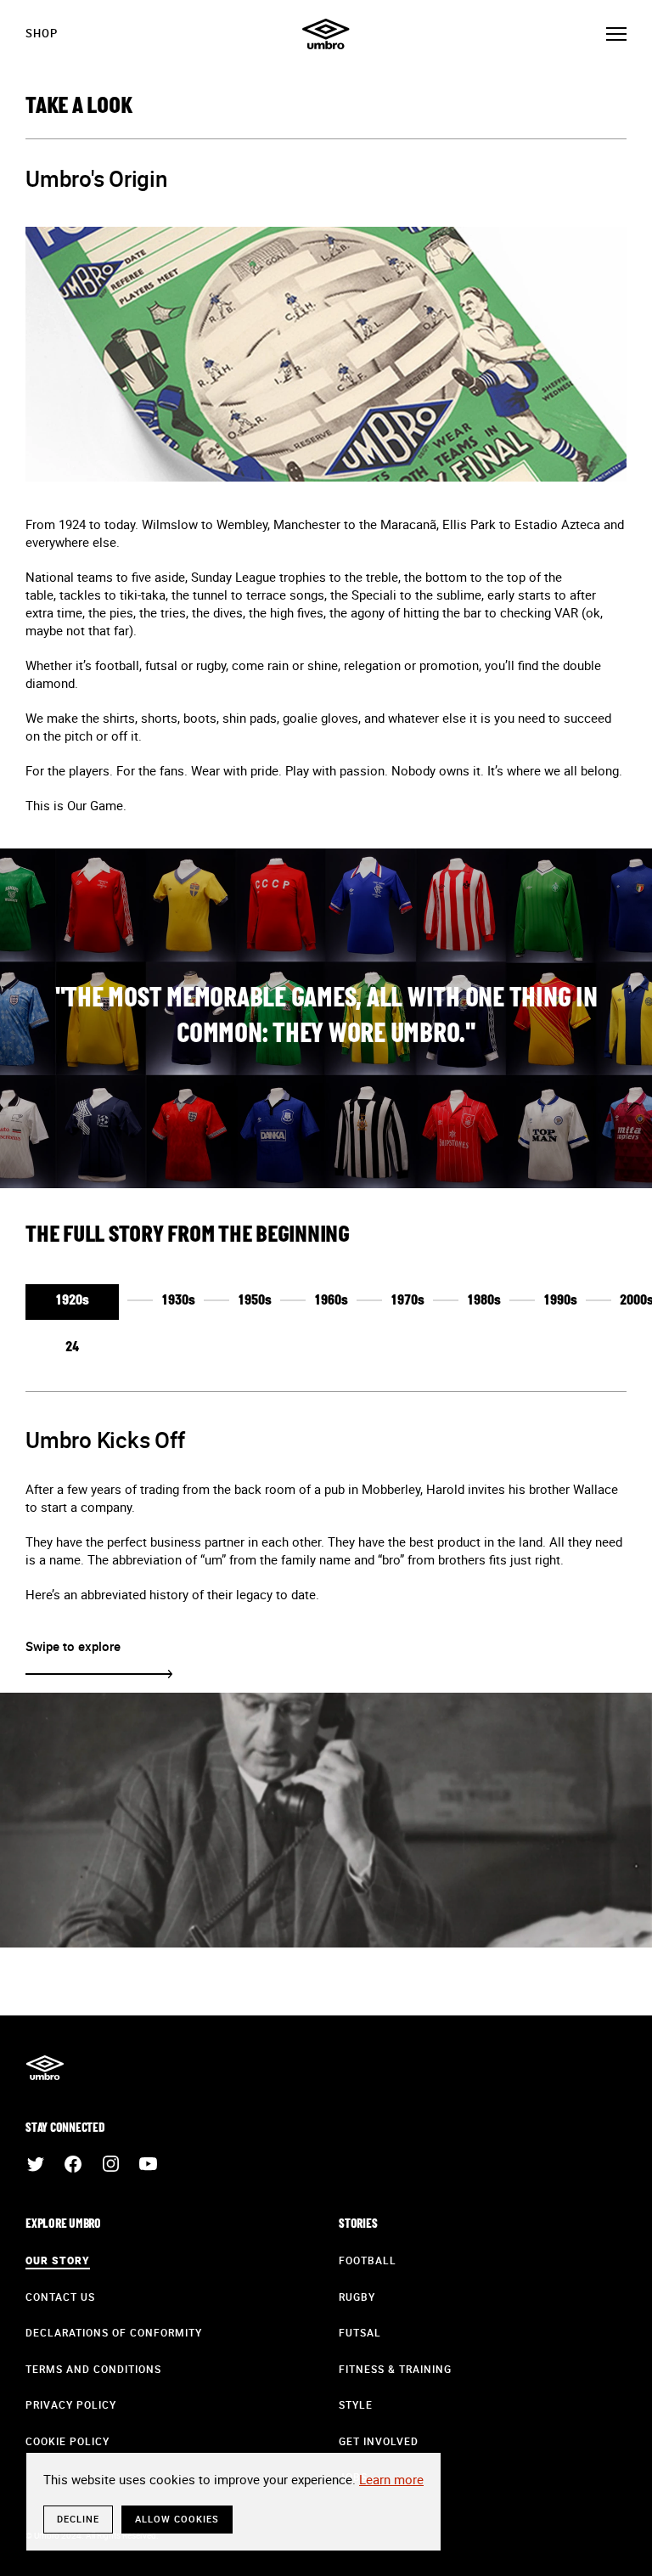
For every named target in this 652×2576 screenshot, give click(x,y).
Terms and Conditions (93, 2369)
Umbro (326, 34)
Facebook (73, 2164)
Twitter (36, 2164)
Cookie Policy (67, 2441)
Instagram (110, 2164)
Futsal (360, 2332)
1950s (255, 1301)
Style (356, 2404)
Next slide (99, 1674)
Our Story (58, 2260)
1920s (72, 1301)
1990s (560, 1301)
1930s (178, 1301)
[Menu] (616, 34)
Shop (42, 33)
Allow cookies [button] (177, 2519)
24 (72, 1348)
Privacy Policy (71, 2404)
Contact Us (60, 2297)
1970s (407, 1301)
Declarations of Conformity (114, 2332)
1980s (484, 1301)
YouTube (148, 2164)
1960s (331, 1301)
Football (368, 2260)
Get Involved (379, 2441)
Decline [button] (78, 2519)
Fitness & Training (395, 2369)
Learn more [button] (391, 2479)
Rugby (357, 2297)
